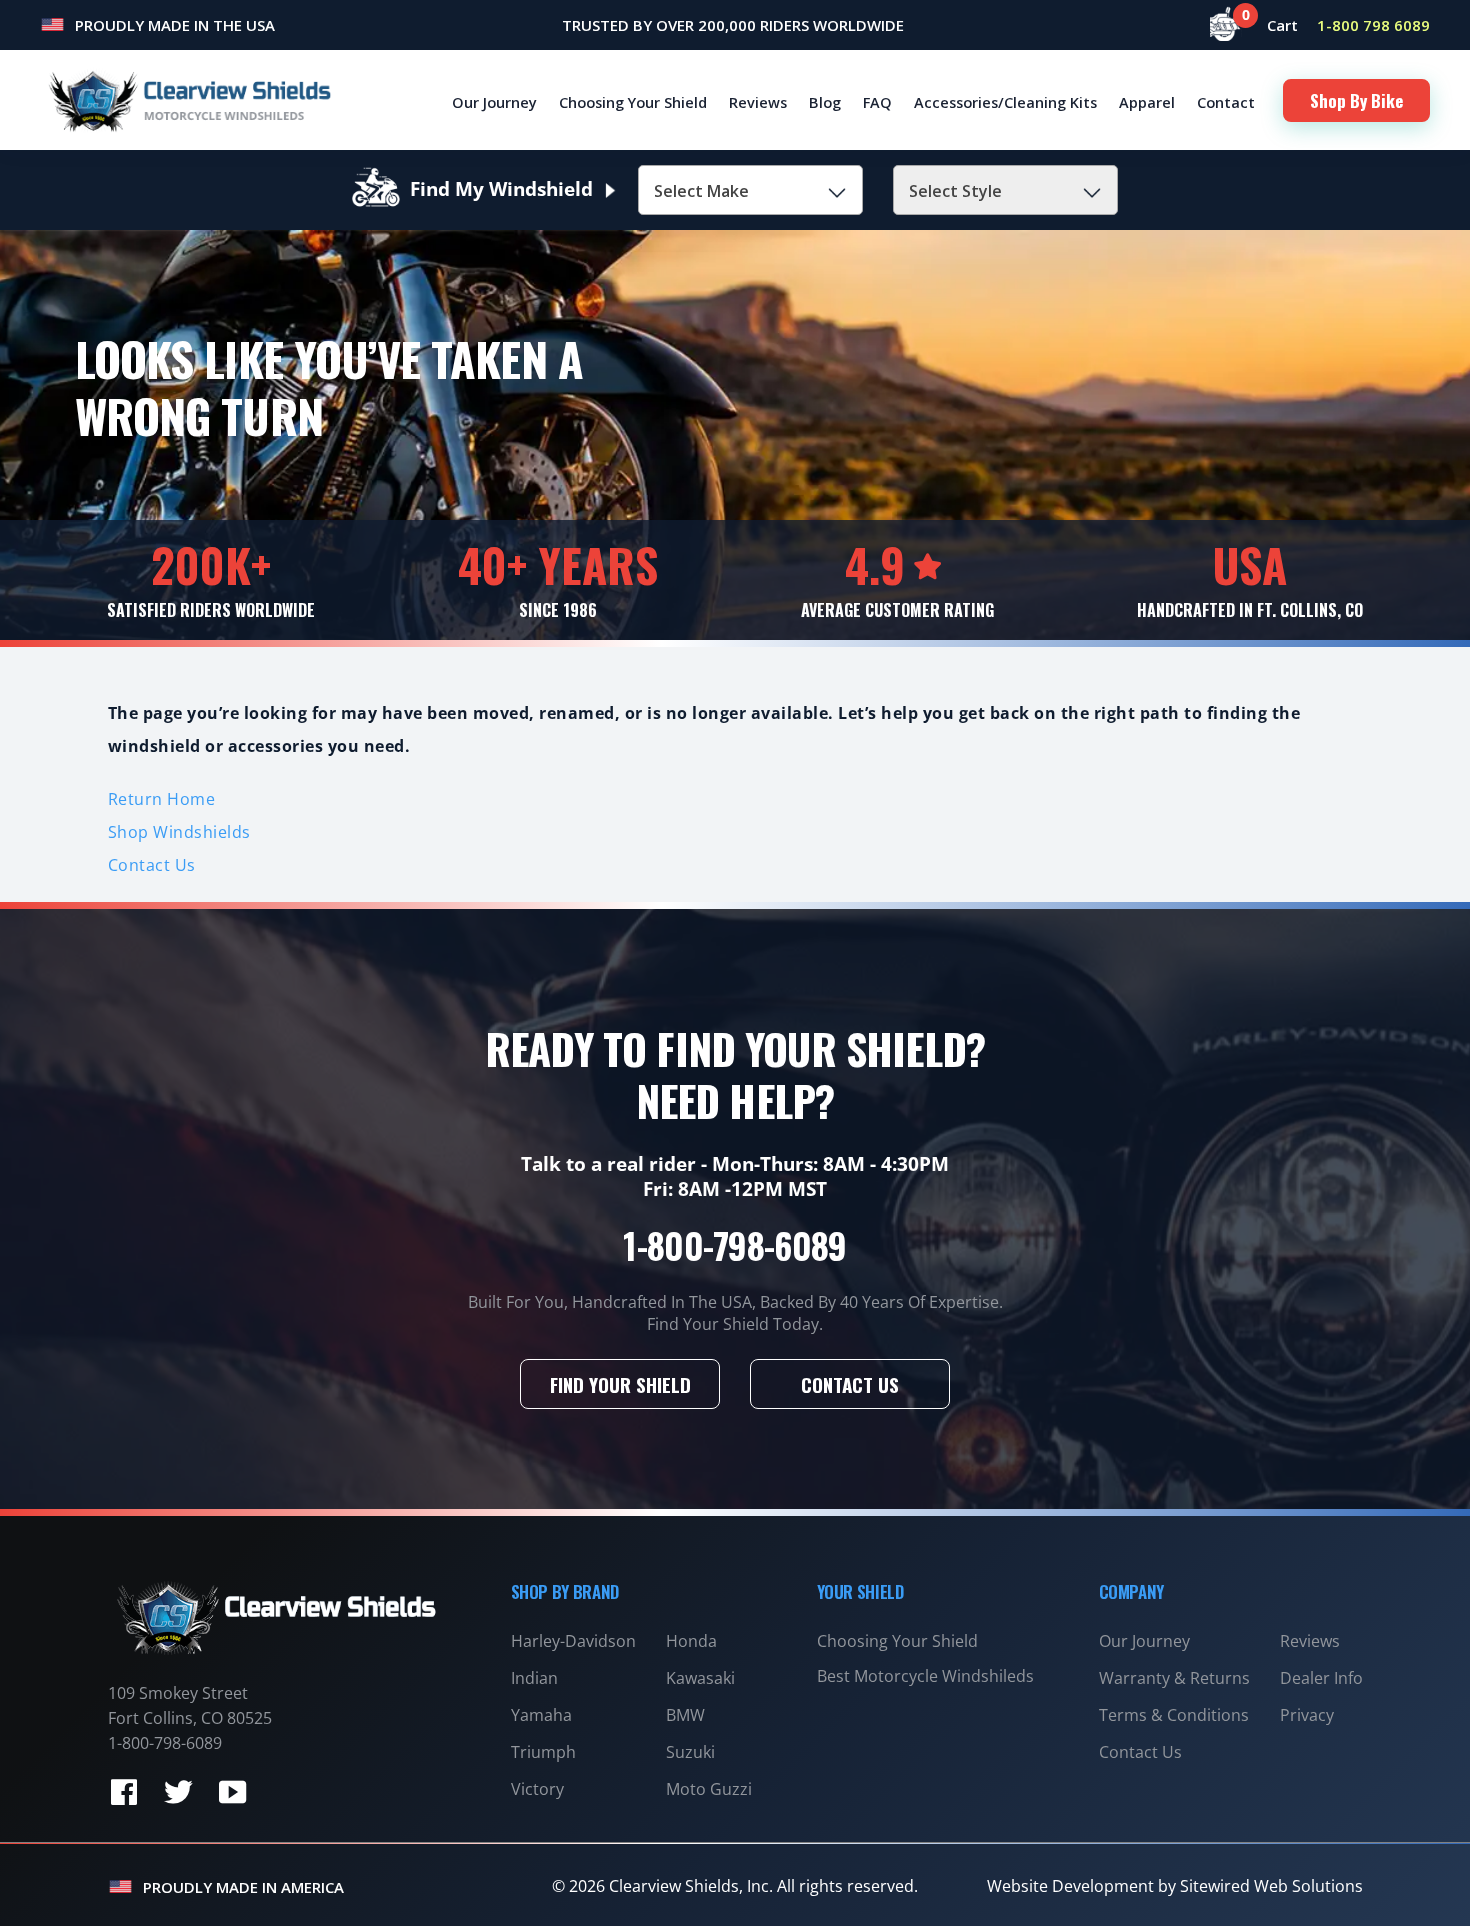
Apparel (1147, 102)
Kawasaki (700, 1678)
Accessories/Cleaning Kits (1005, 102)
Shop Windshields (179, 832)
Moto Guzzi (709, 1789)
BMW (685, 1715)
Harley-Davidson (573, 1641)
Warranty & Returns (1174, 1678)
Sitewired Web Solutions (1271, 1886)
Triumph (543, 1752)
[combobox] (750, 190)
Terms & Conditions (1174, 1715)
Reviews (758, 102)
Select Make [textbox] (701, 191)
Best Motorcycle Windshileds (925, 1676)
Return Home (162, 799)
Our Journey (494, 102)
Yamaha (541, 1715)
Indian (534, 1678)
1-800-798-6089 (734, 1245)
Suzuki (690, 1752)
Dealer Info (1321, 1678)
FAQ (877, 102)
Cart (1272, 25)
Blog (825, 102)
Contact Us (152, 865)
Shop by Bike (1356, 100)
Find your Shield (620, 1384)
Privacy (1307, 1715)
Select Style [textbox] (955, 191)
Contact (1226, 102)
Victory (537, 1789)
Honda (691, 1641)
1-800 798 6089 (1373, 25)
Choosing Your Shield (633, 102)
